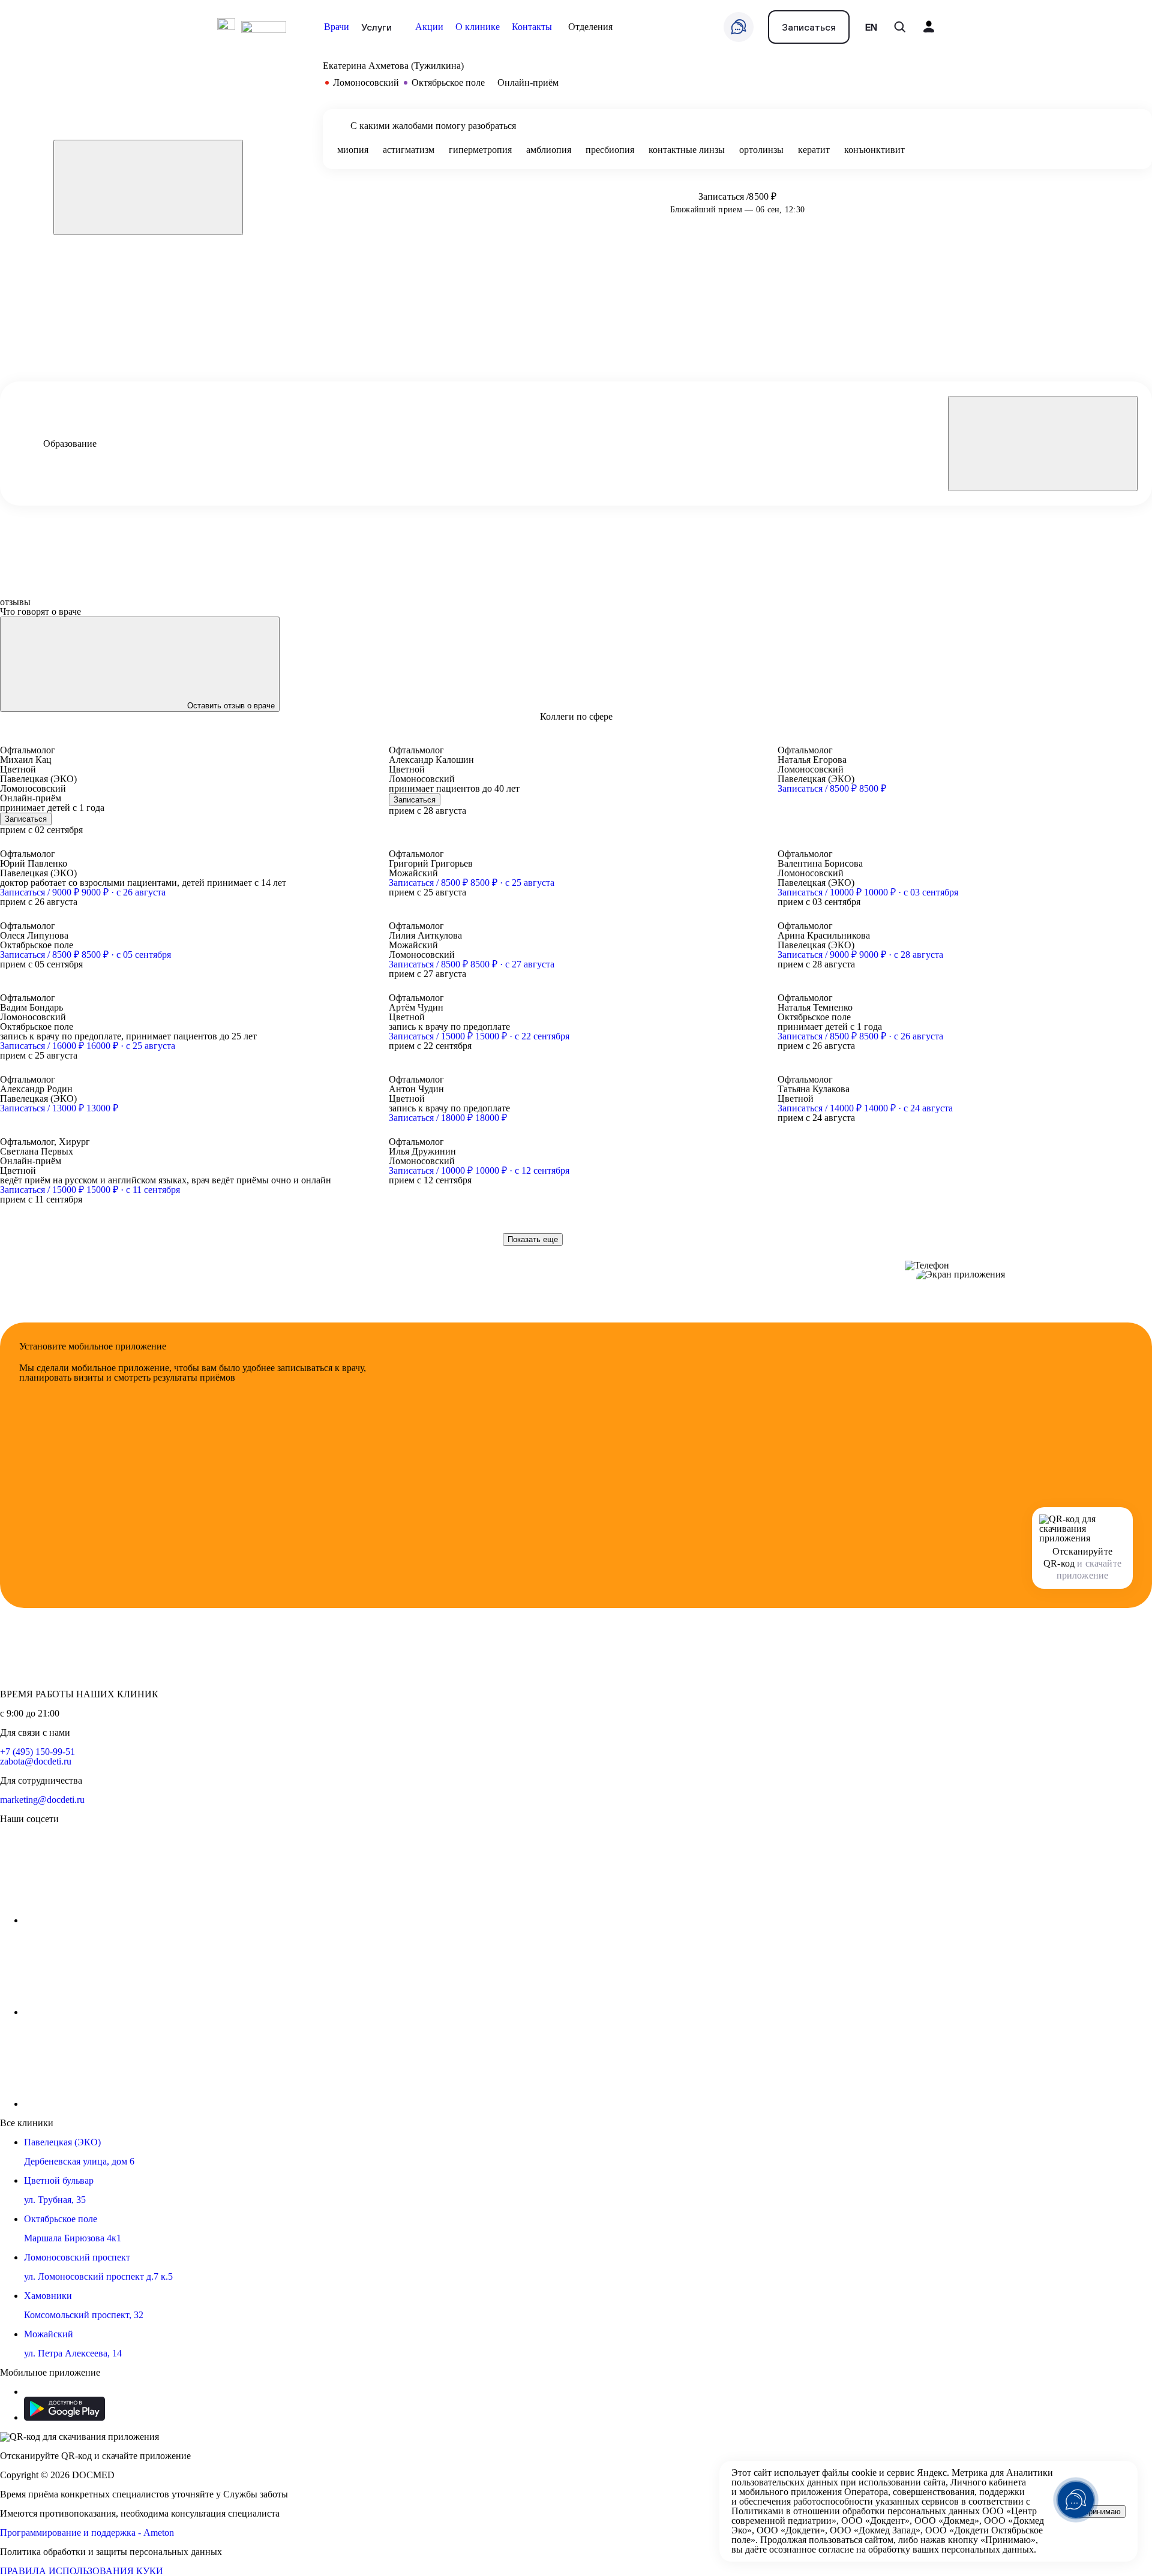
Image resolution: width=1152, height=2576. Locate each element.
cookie (864, 2473)
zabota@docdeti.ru (36, 1761)
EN (871, 27)
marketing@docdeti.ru (42, 1800)
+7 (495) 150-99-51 (37, 1752)
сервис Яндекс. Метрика (937, 2473)
